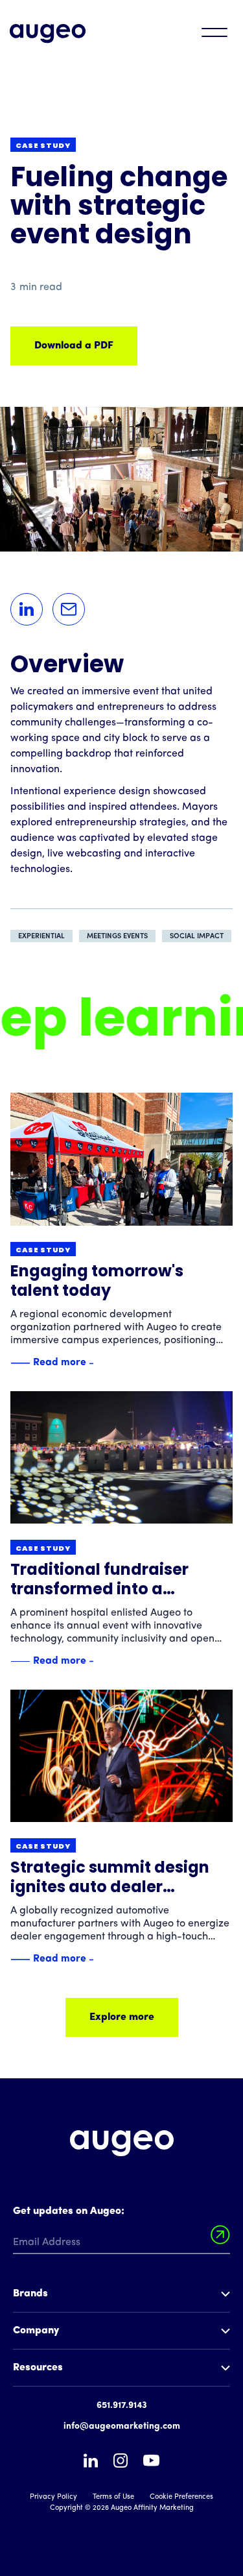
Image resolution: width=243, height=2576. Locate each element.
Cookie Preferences (181, 2497)
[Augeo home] (48, 34)
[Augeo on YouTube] (151, 2460)
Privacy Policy (53, 2497)
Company (36, 2331)
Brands (30, 2294)
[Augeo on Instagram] (121, 2461)
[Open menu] (214, 32)
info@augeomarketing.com (122, 2426)
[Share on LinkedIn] (27, 609)
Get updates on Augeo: (69, 2211)
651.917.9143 (122, 2406)
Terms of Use (113, 2497)
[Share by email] (69, 609)
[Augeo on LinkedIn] (91, 2461)
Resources (38, 2368)
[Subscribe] (220, 2235)
